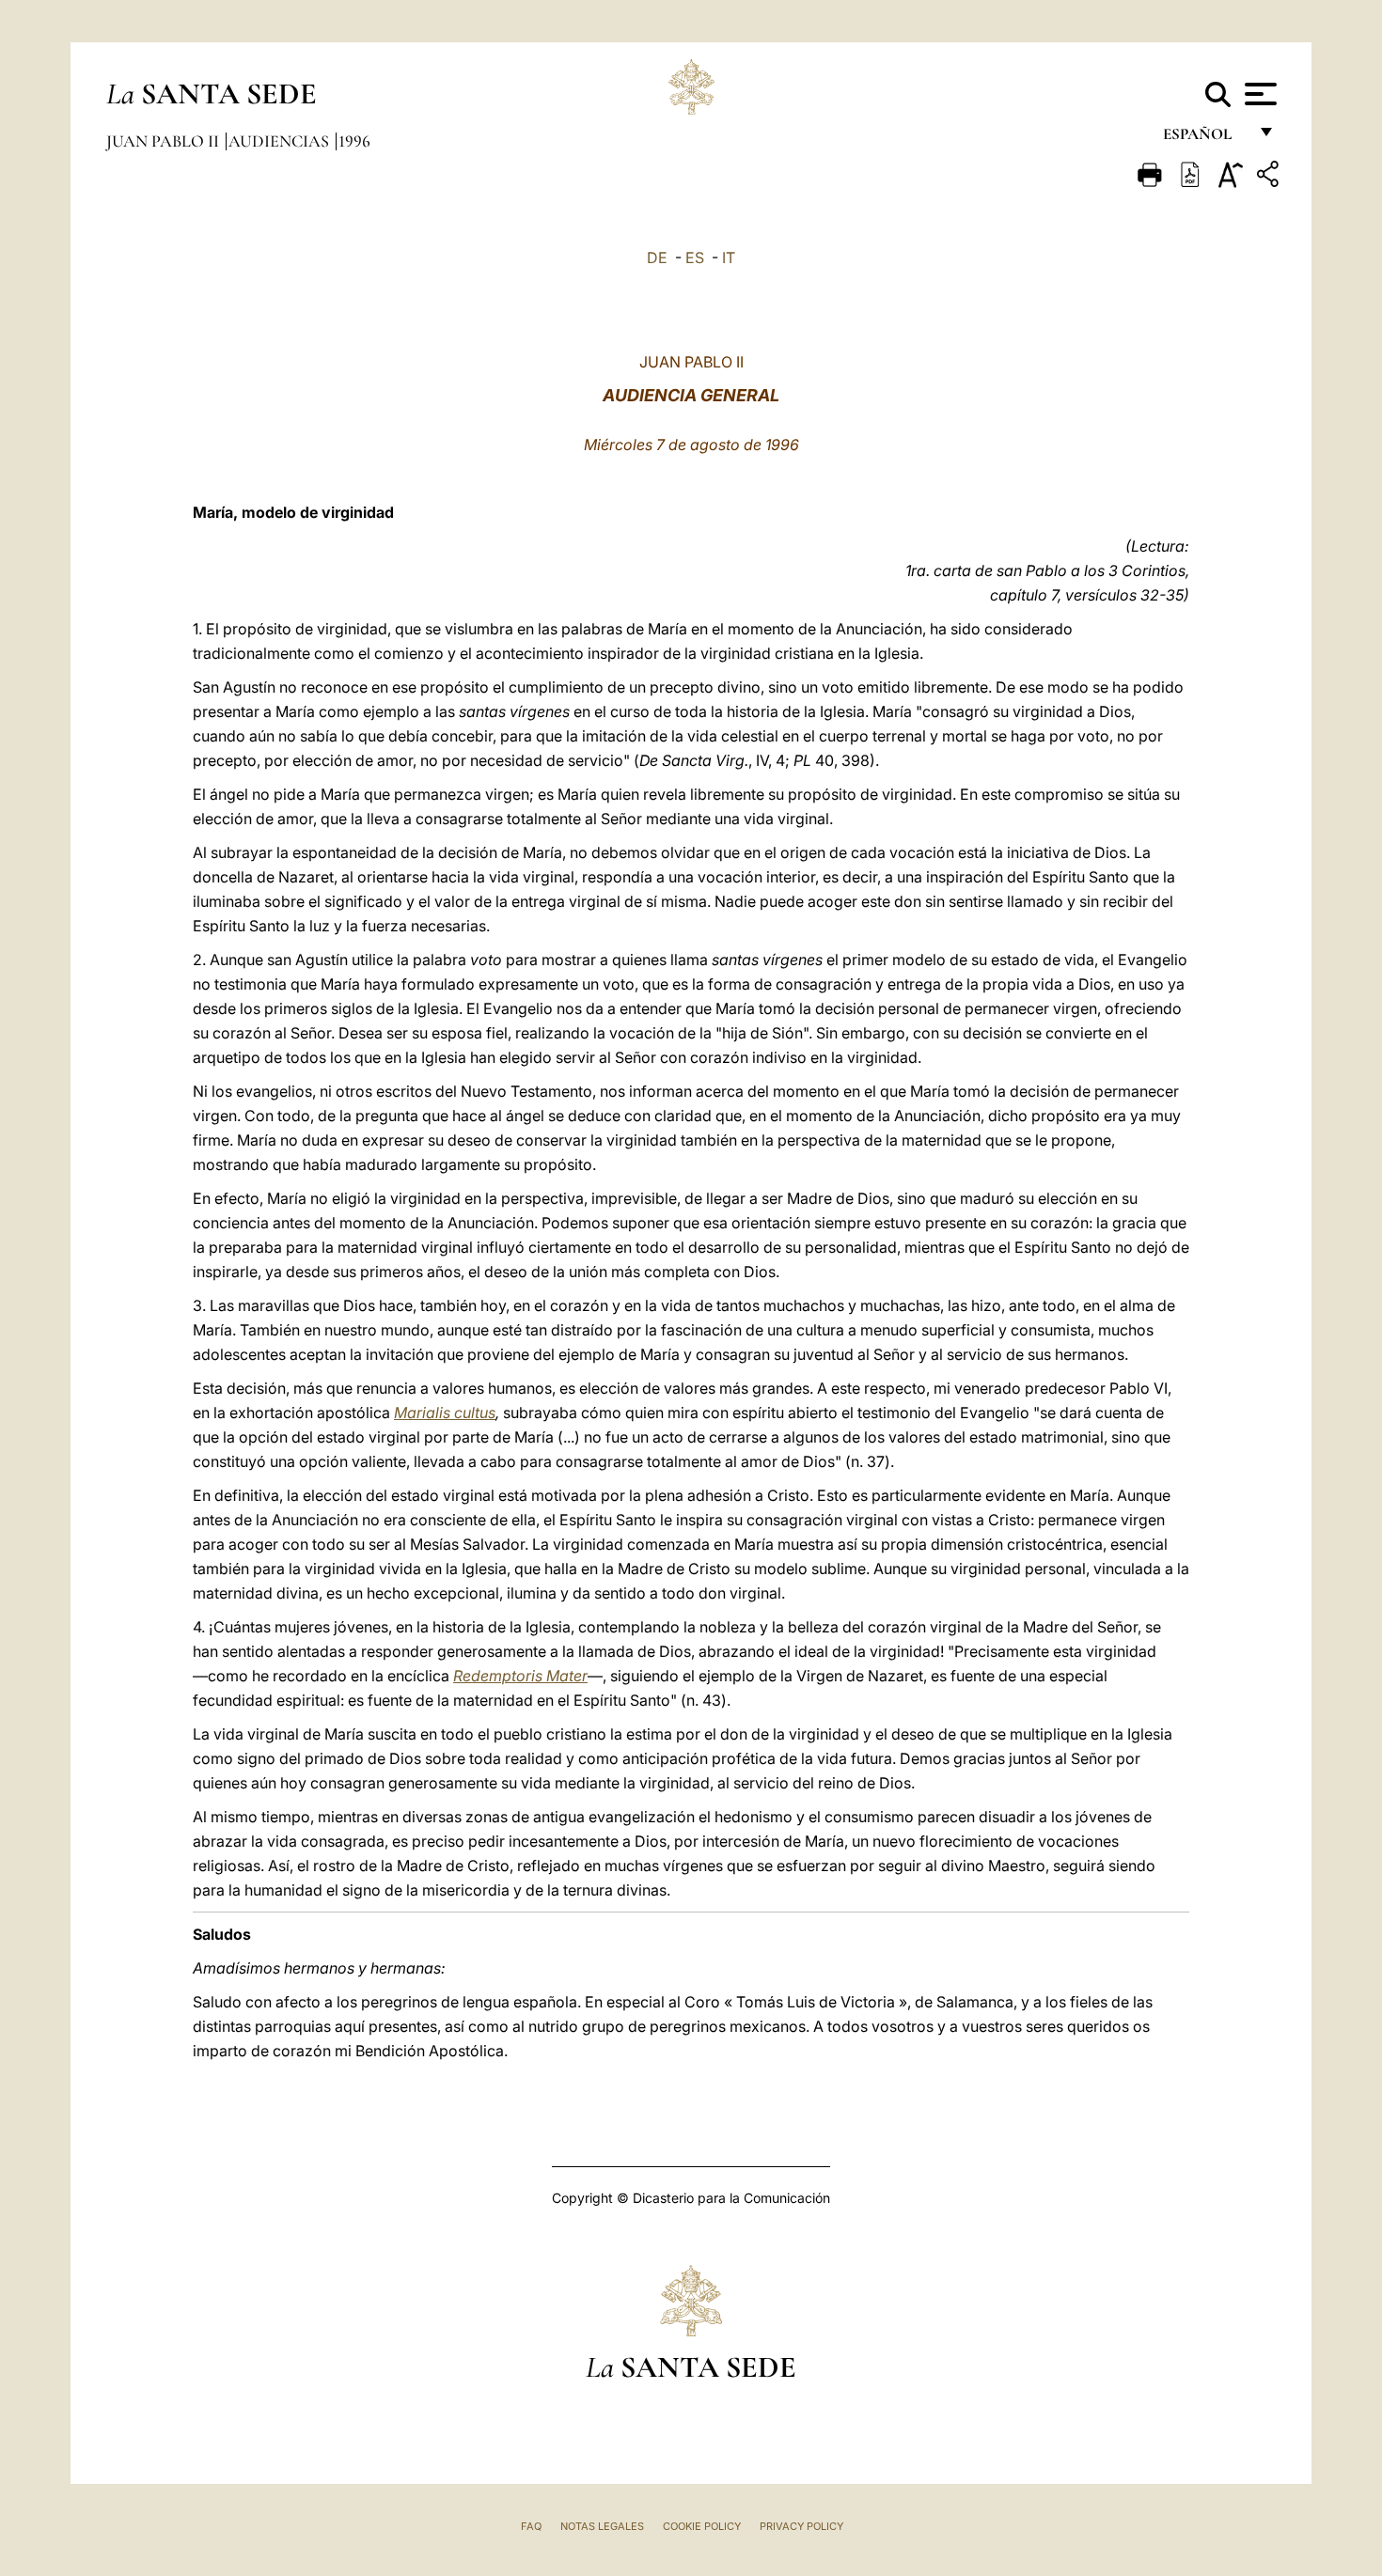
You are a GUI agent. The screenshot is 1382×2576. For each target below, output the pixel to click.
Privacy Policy (801, 2526)
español (1205, 139)
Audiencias (281, 141)
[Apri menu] (1258, 94)
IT (729, 258)
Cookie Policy (702, 2526)
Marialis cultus (445, 1413)
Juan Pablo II (165, 141)
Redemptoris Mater (520, 1676)
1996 (354, 141)
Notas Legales (602, 2526)
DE (657, 258)
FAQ (531, 2526)
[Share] (1270, 177)
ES (695, 258)
